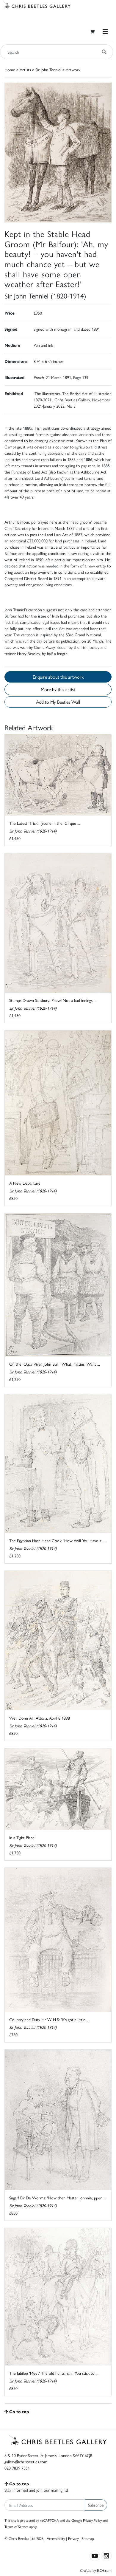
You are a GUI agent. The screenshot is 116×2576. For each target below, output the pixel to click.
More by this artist (58, 689)
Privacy (73, 2538)
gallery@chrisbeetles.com (26, 2461)
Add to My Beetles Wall (58, 702)
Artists (25, 69)
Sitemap (88, 2538)
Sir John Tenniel (48, 69)
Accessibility (56, 2538)
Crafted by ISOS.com (96, 2570)
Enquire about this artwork (58, 677)
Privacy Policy (92, 2520)
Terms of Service (17, 2527)
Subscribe (96, 2505)
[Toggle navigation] (105, 31)
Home (10, 69)
